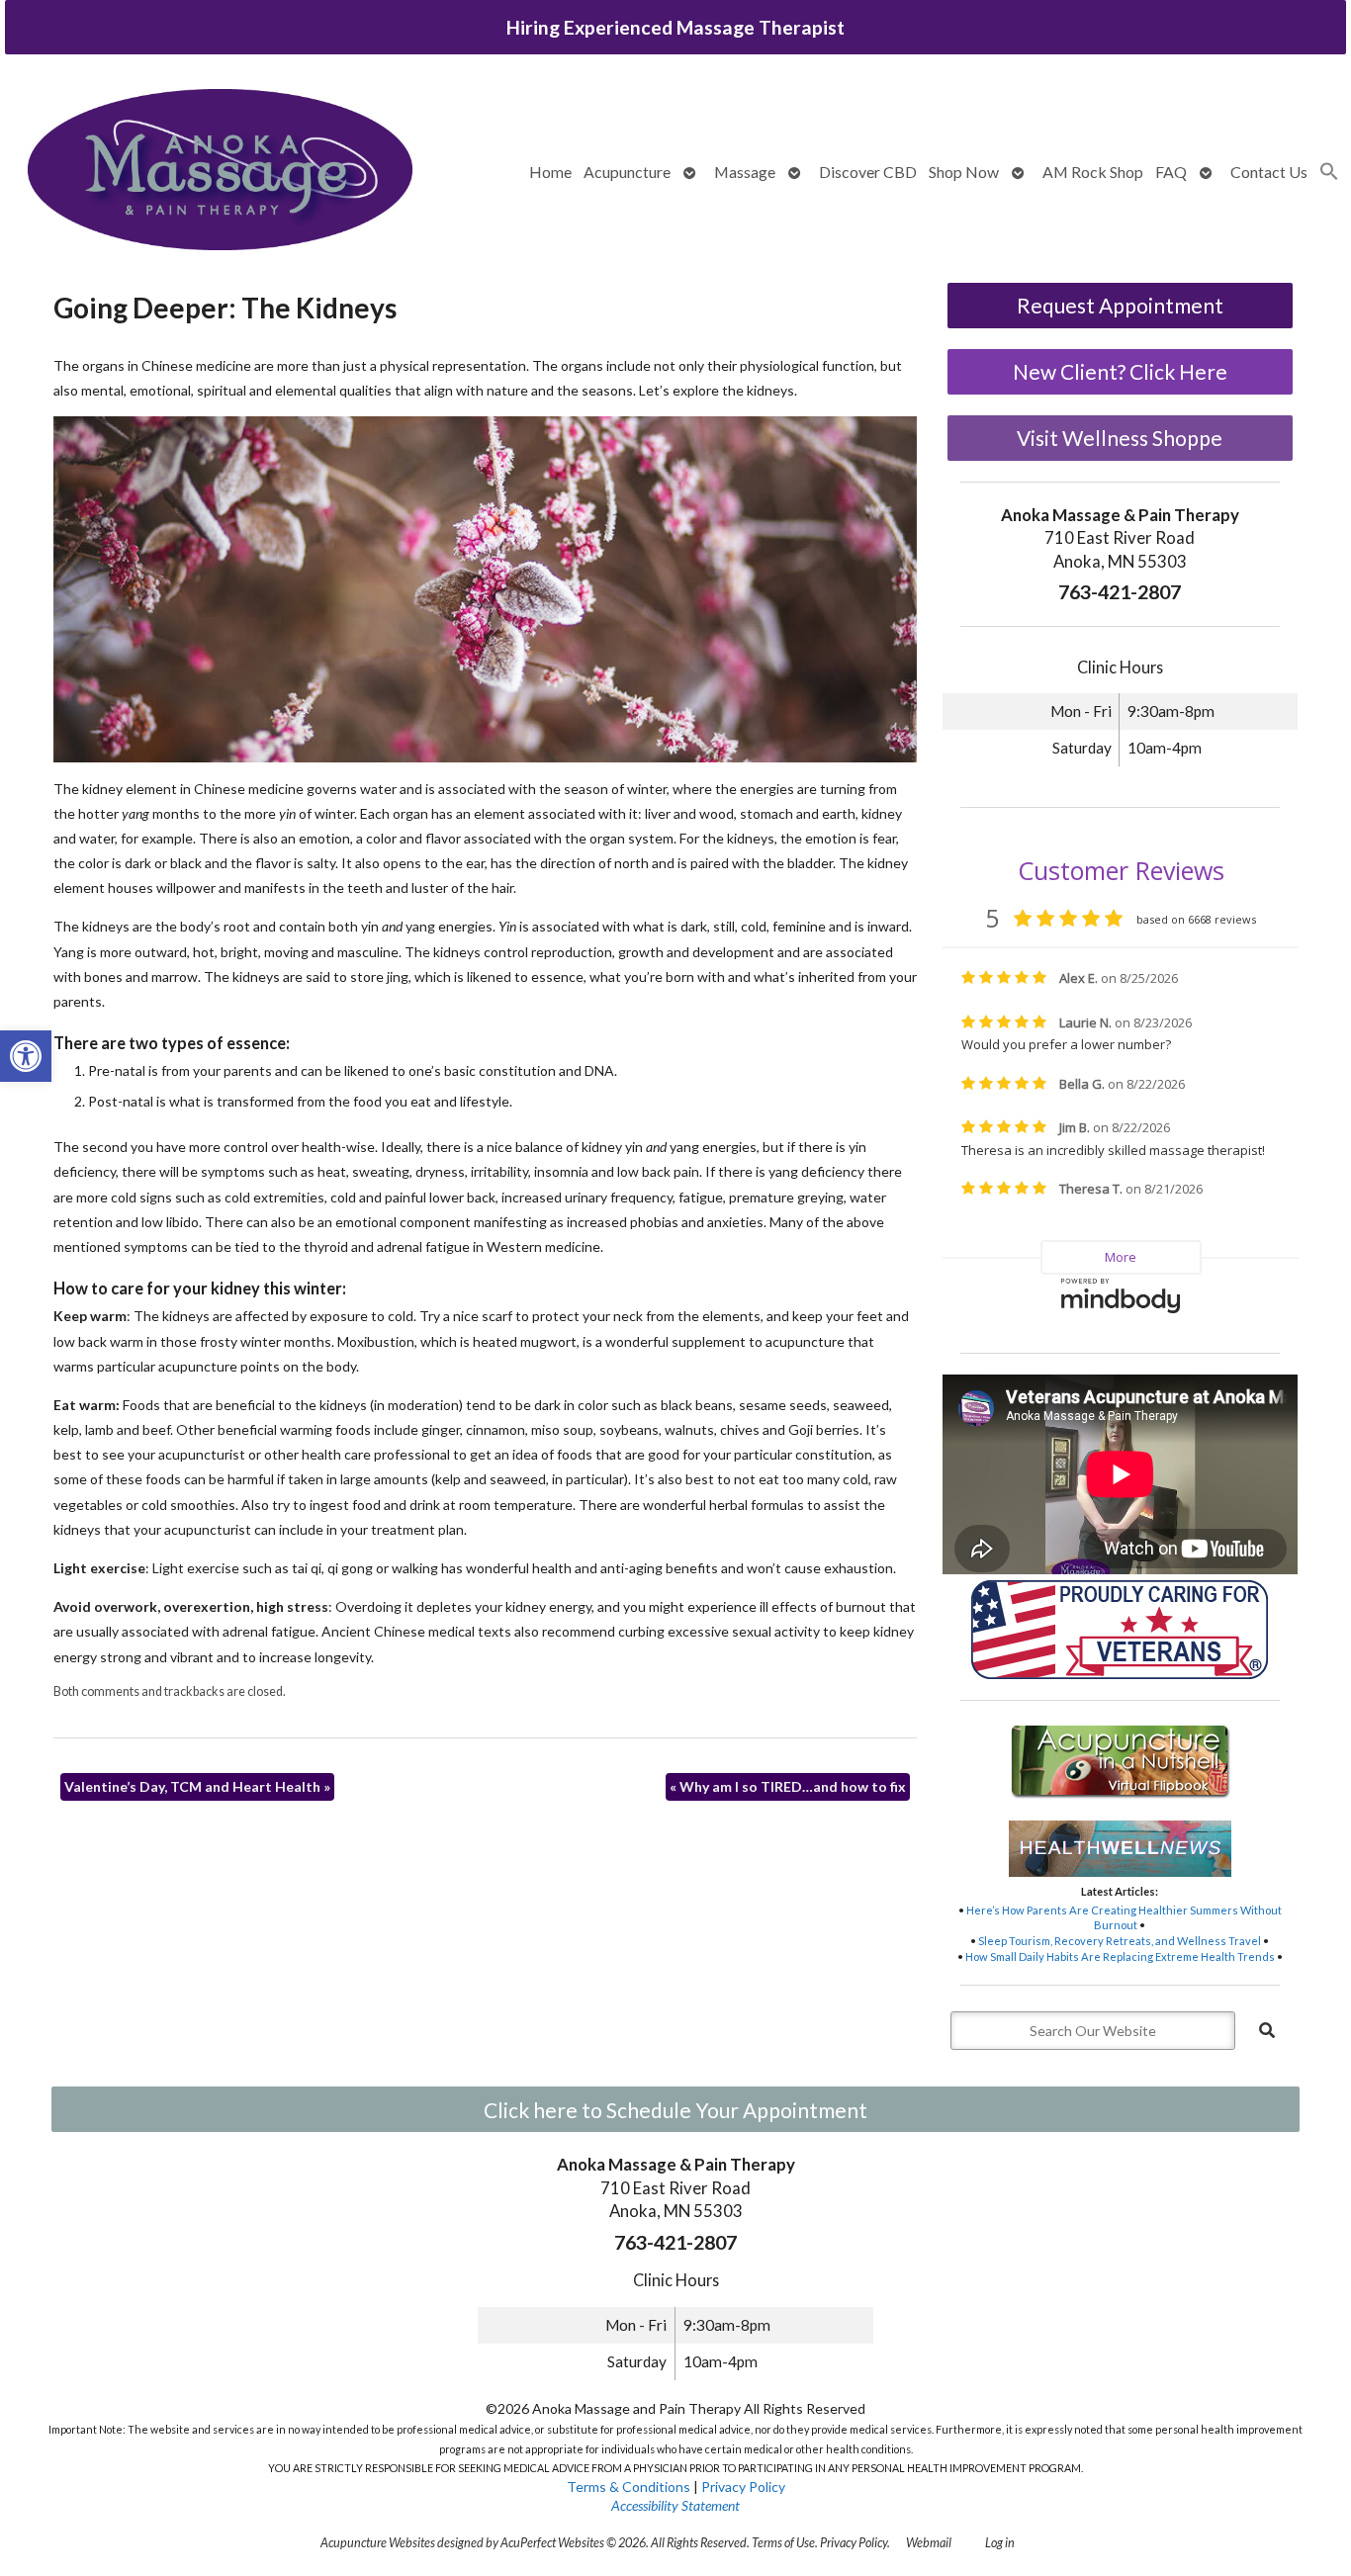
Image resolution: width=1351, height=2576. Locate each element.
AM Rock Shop (1093, 172)
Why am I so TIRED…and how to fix (788, 1786)
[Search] (1267, 2030)
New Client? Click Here (1120, 371)
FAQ (1171, 172)
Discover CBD (868, 172)
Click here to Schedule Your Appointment (675, 2110)
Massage (745, 172)
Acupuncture (627, 172)
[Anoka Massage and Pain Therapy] (220, 172)
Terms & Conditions (629, 2487)
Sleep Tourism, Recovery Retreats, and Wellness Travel (1120, 1941)
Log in (1000, 2543)
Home (550, 172)
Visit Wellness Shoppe (1120, 438)
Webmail (929, 2543)
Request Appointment (1120, 305)
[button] (26, 1056)
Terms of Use (783, 2543)
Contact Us (1269, 172)
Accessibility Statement (675, 2505)
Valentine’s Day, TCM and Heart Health (197, 1786)
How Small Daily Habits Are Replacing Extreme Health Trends (1120, 1956)
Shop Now (964, 172)
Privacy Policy (743, 2487)
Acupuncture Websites (378, 2543)
